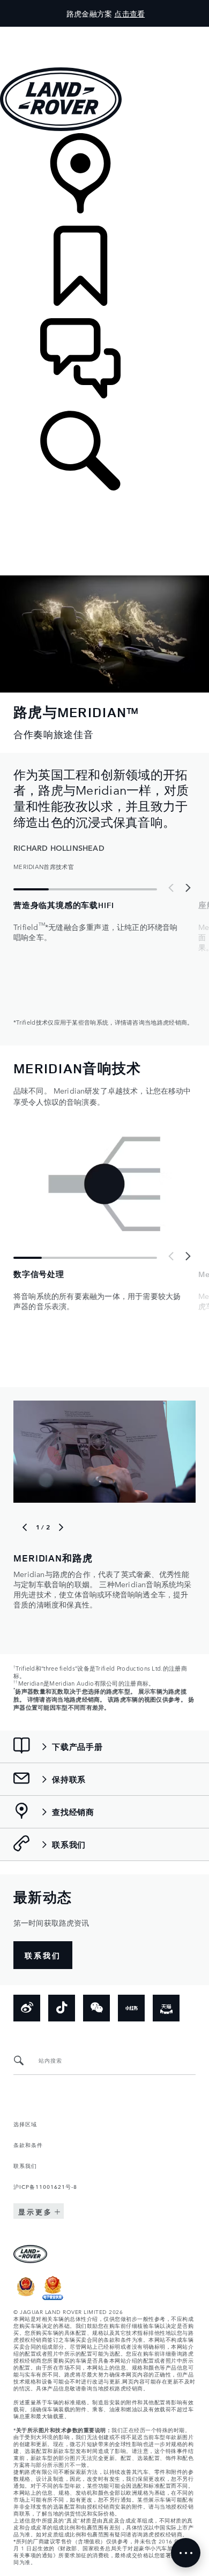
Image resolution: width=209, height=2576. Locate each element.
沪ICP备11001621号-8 (45, 2186)
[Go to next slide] (188, 888)
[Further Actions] (186, 2553)
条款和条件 (28, 2144)
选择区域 (25, 2124)
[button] (104, 32)
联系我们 (25, 2165)
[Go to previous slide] (171, 888)
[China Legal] (53, 2297)
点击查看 (129, 13)
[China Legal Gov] (26, 2297)
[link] (104, 179)
